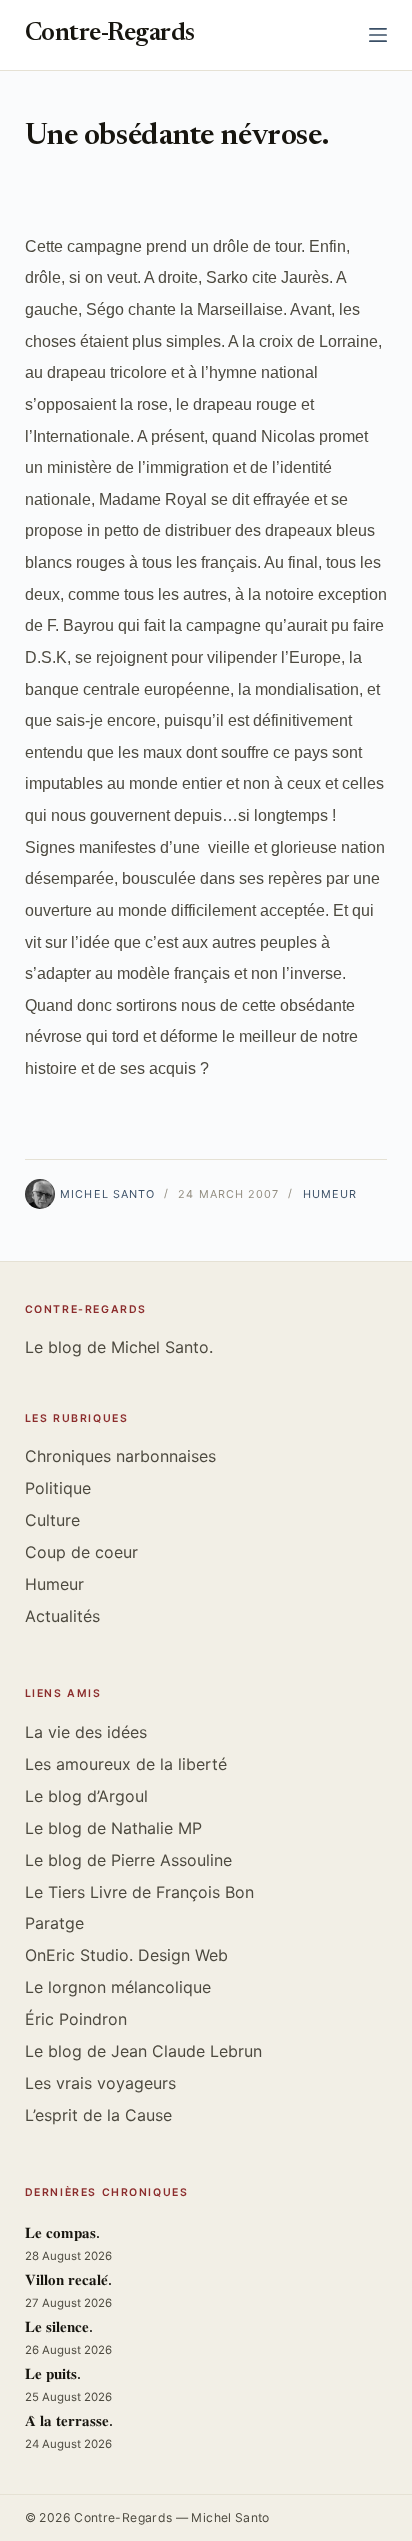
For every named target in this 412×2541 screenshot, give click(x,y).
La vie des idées (86, 1732)
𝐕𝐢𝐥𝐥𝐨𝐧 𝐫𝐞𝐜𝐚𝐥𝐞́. (68, 2281)
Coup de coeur (81, 1552)
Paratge (54, 1923)
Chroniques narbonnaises (120, 1456)
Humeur (330, 1194)
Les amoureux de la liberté (126, 1764)
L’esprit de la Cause (98, 2115)
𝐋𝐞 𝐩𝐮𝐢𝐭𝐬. (53, 2375)
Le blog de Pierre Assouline (128, 1860)
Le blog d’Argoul (86, 1796)
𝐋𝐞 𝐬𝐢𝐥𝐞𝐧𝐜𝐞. (59, 2328)
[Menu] (378, 35)
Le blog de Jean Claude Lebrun (143, 2051)
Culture (52, 1520)
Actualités (62, 1616)
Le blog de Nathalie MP (113, 1828)
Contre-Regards (110, 34)
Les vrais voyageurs (100, 2083)
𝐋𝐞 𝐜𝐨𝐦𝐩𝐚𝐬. (62, 2234)
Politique (58, 1488)
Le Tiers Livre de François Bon (139, 1892)
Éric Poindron (76, 2019)
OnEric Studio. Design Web (126, 1955)
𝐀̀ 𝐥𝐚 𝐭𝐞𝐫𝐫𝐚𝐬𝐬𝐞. (69, 2422)
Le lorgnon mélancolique (118, 1987)
